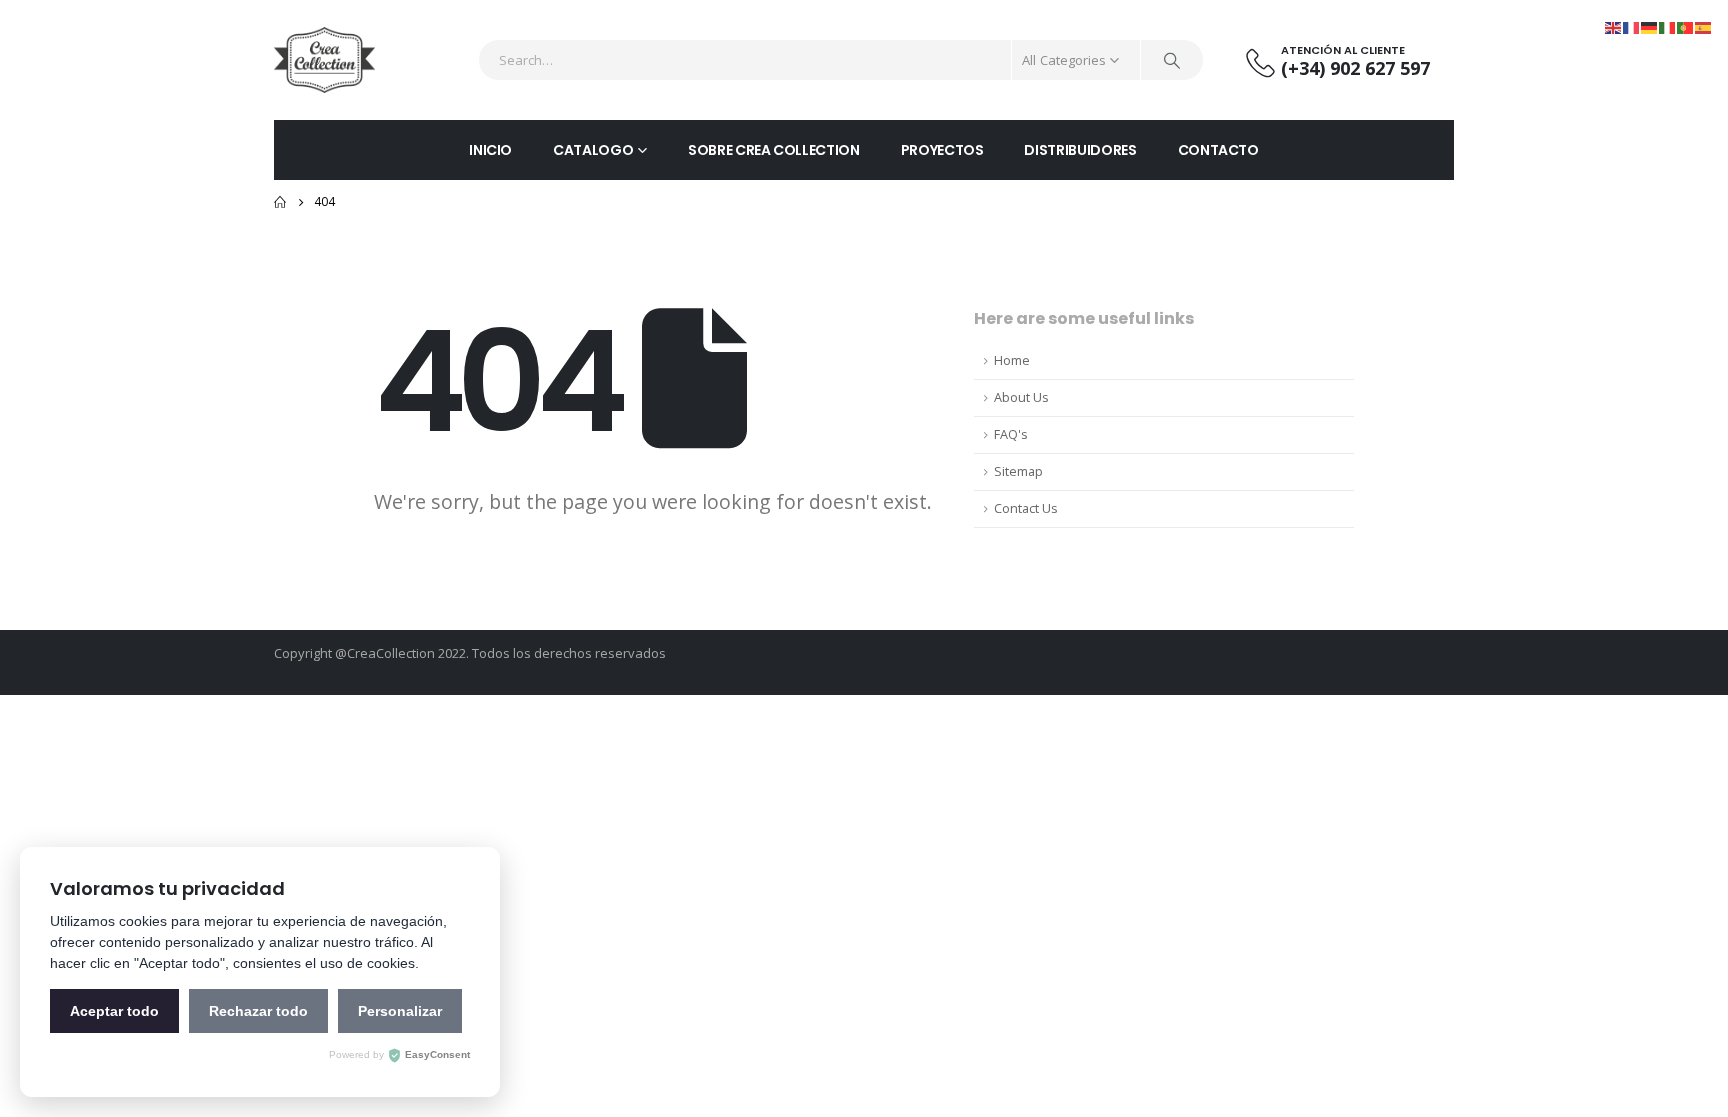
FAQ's (1011, 434)
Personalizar (400, 1011)
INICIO (490, 150)
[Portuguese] (1686, 26)
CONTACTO (1218, 150)
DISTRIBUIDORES (1080, 150)
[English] (1614, 26)
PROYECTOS (942, 150)
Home (1012, 360)
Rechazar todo (258, 1011)
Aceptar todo (114, 1011)
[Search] (1172, 60)
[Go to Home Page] (280, 202)
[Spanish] (1704, 26)
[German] (1650, 26)
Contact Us (1026, 508)
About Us (1021, 397)
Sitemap (1018, 471)
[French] (1632, 26)
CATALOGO (593, 150)
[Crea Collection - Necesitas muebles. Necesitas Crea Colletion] (324, 60)
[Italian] (1668, 26)
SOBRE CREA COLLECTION (774, 150)
